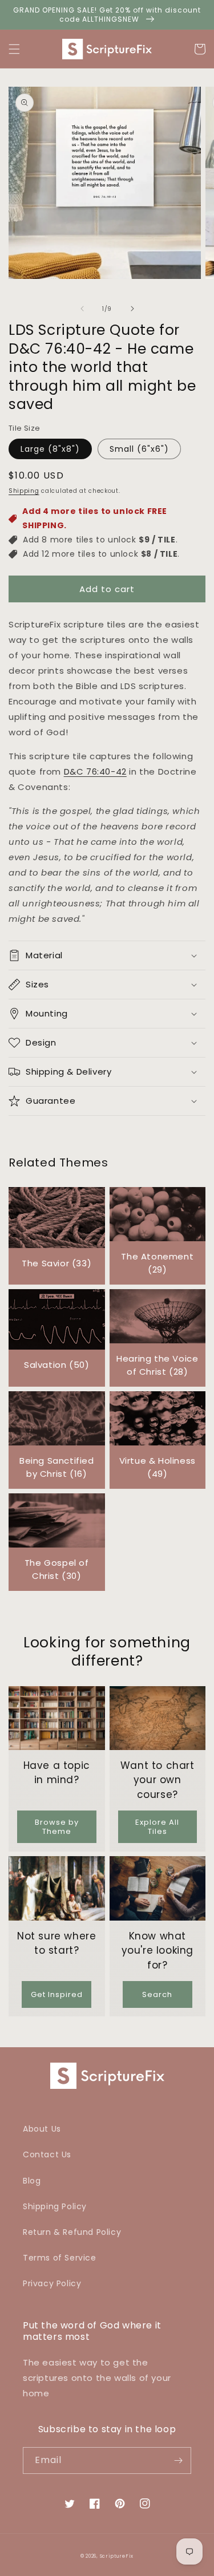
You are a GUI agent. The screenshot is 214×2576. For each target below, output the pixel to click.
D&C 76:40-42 (95, 771)
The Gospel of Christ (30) (57, 1569)
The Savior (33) (56, 1263)
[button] (14, 49)
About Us (42, 2129)
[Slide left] (82, 309)
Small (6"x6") (139, 449)
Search (157, 1994)
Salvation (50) (56, 1365)
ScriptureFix (117, 2556)
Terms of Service (60, 2258)
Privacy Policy (52, 2283)
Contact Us (47, 2154)
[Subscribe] (178, 2460)
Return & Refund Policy (72, 2232)
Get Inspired (57, 1994)
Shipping (24, 491)
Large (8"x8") (50, 449)
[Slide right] (132, 309)
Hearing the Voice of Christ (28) (157, 1365)
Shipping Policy (55, 2206)
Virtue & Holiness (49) (158, 1467)
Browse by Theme (57, 1827)
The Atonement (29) (157, 1263)
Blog (32, 2181)
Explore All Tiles (157, 1827)
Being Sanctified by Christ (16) (57, 1467)
